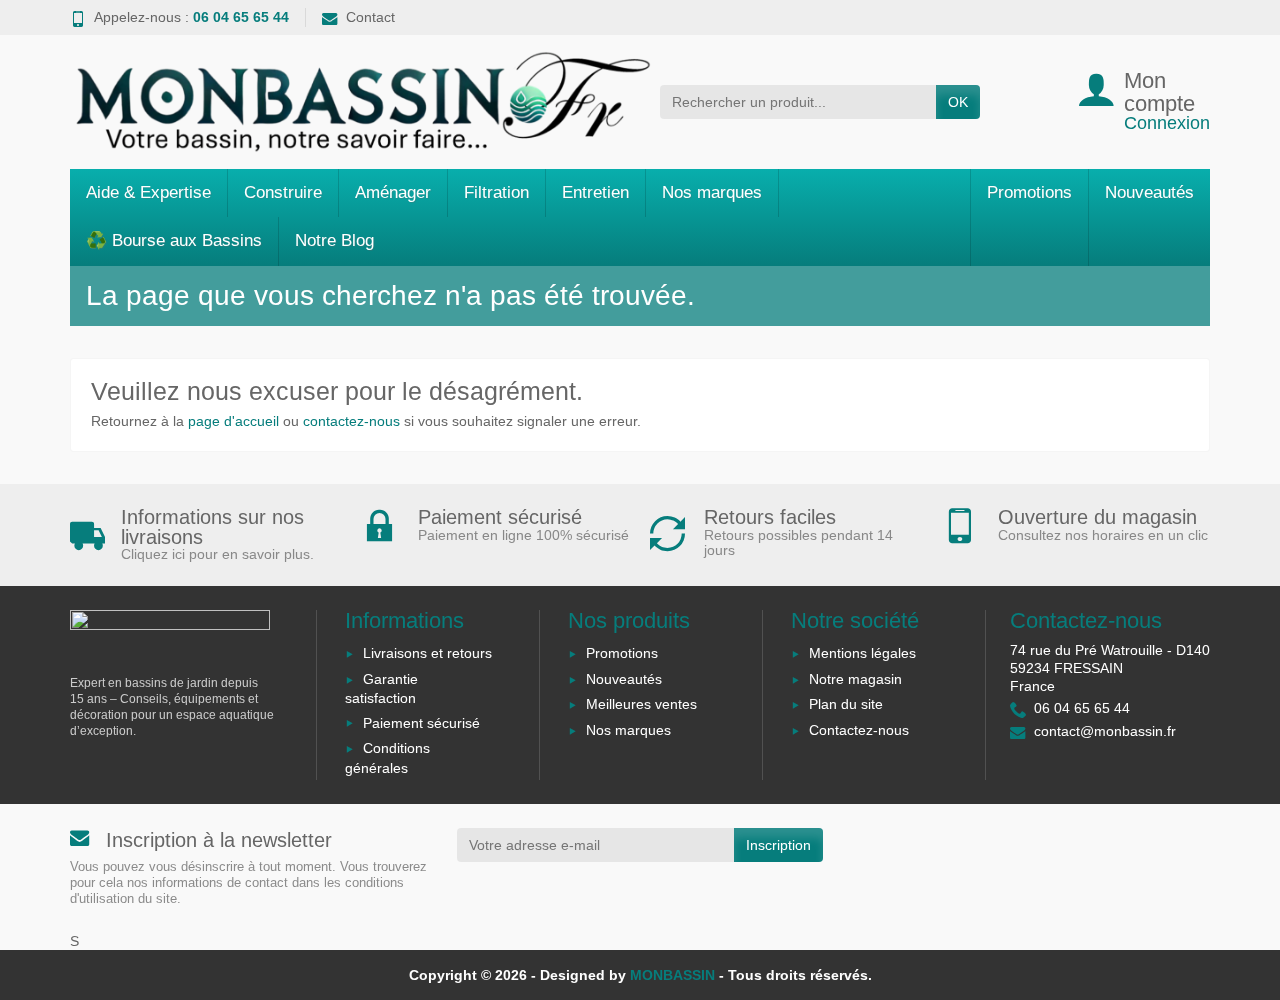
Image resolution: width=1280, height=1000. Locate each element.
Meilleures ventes (641, 704)
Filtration (496, 192)
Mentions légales (862, 653)
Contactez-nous (859, 730)
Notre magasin (855, 679)
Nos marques (712, 192)
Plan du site (846, 704)
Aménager (393, 192)
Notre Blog (334, 240)
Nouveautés (1149, 192)
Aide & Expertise (148, 192)
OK (958, 102)
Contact (370, 17)
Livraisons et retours (427, 653)
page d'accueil (233, 421)
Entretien (595, 192)
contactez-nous (351, 421)
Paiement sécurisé (421, 723)
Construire (283, 192)
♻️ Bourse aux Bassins (174, 240)
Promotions (1029, 192)
